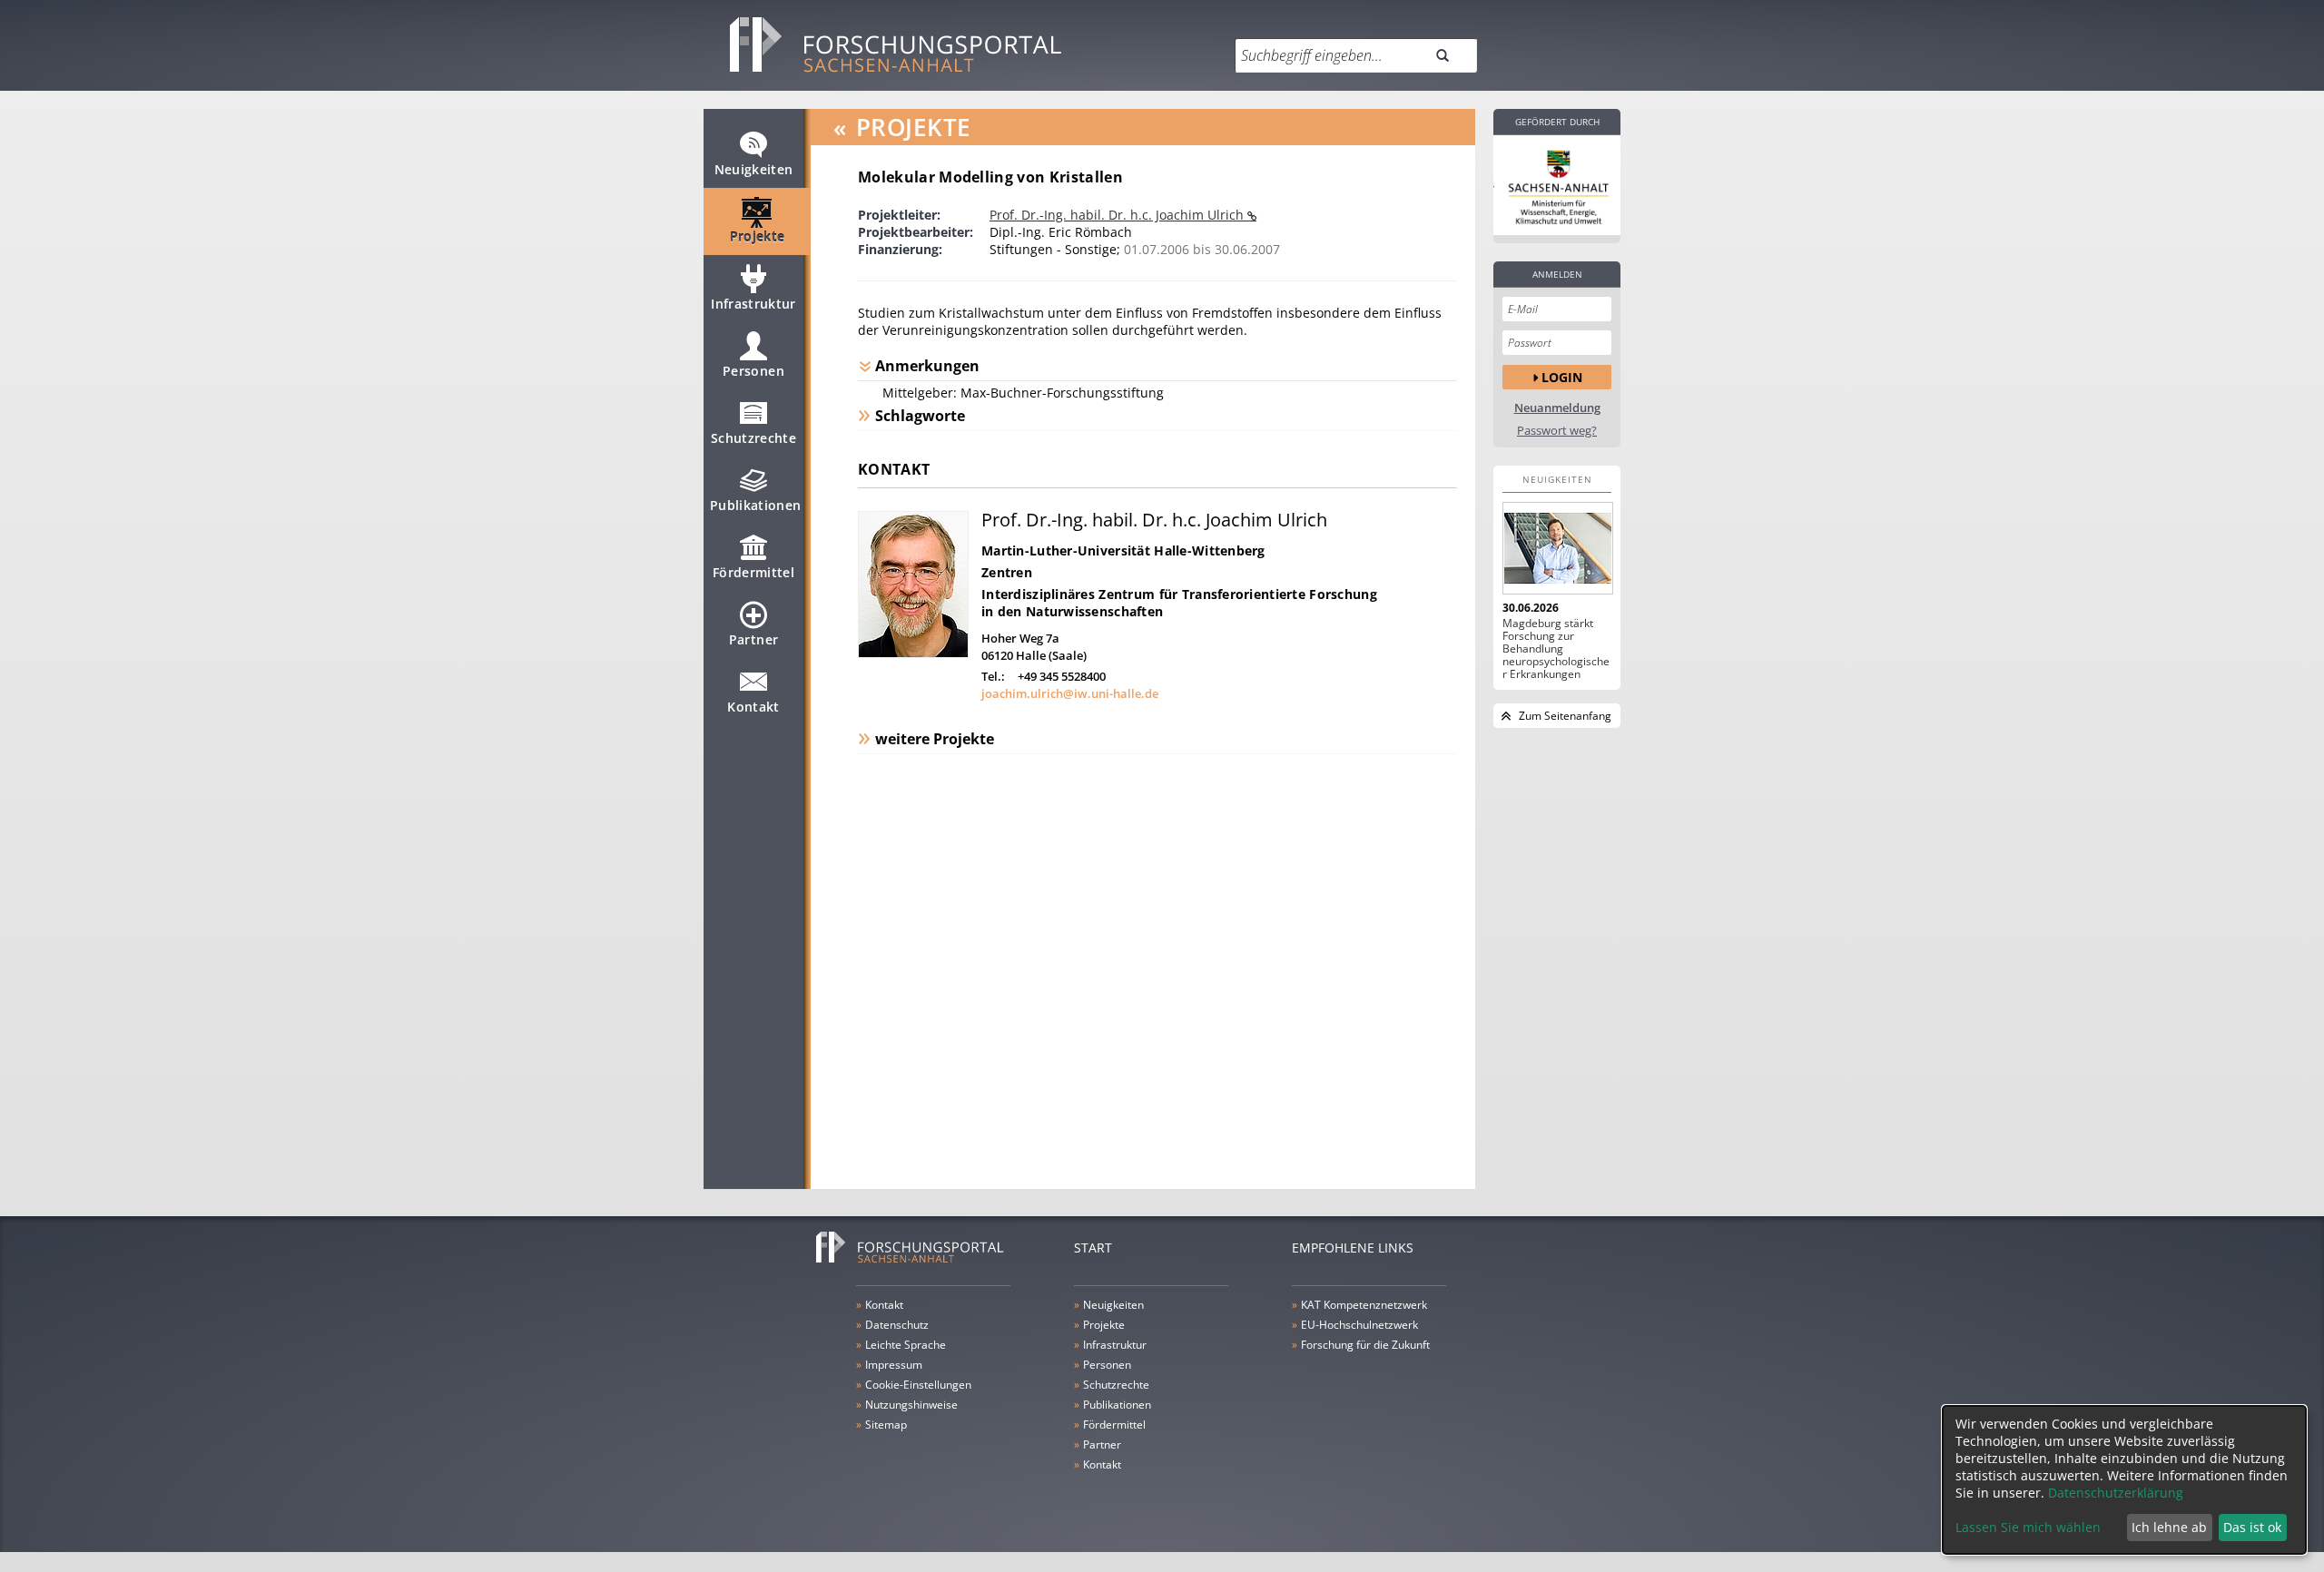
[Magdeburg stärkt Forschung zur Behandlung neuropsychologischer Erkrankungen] (1557, 548)
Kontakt (753, 707)
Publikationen (756, 505)
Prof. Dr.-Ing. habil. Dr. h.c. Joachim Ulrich (1118, 215)
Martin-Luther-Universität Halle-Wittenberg (1123, 550)
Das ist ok (2252, 1527)
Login (1562, 377)
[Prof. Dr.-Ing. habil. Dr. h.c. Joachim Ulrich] (913, 653)
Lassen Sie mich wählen (2028, 1527)
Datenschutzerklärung (2116, 1493)
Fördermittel (753, 572)
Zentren (1007, 572)
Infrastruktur (753, 304)
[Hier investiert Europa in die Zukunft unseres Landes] (1557, 185)
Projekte (758, 236)
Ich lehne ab (2169, 1527)
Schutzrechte (753, 438)
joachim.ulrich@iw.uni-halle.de (1070, 693)
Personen (753, 371)
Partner (753, 639)
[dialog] (2124, 1480)
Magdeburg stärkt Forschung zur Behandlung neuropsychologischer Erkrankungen (1556, 649)
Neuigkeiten (754, 169)
